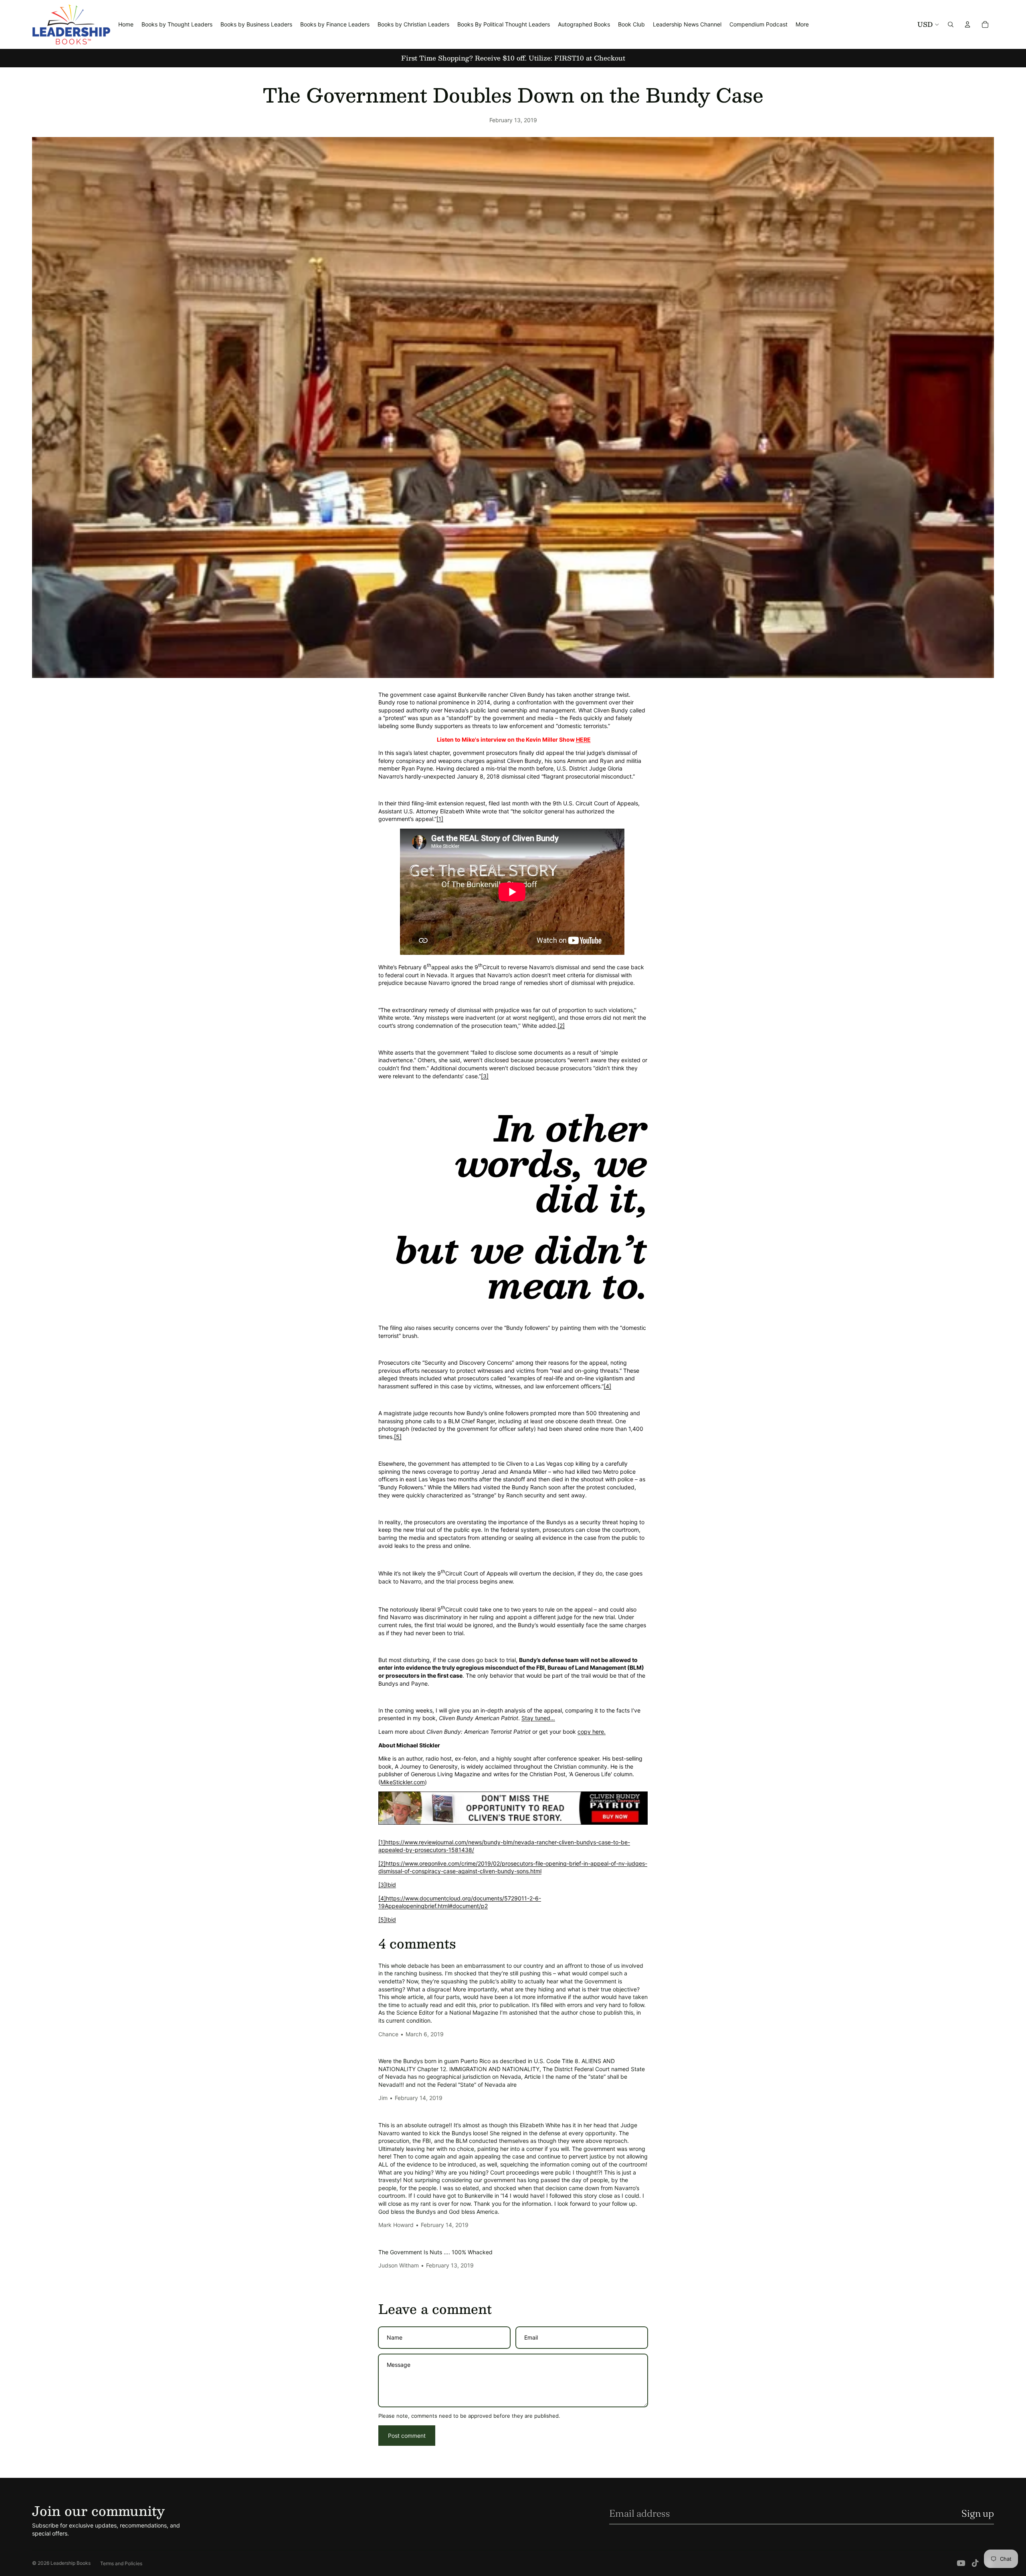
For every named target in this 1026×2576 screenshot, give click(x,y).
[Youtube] (961, 2563)
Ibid (391, 1885)
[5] (398, 1437)
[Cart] (985, 24)
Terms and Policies (121, 2563)
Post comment (407, 2436)
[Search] (951, 24)
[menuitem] (802, 24)
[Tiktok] (975, 2563)
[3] (485, 1076)
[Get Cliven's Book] (513, 1808)
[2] (561, 1026)
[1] (440, 819)
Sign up (978, 2513)
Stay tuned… (538, 1718)
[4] (607, 1386)
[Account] (967, 24)
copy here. (592, 1732)
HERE (583, 739)
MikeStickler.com (403, 1782)
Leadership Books (71, 2563)
